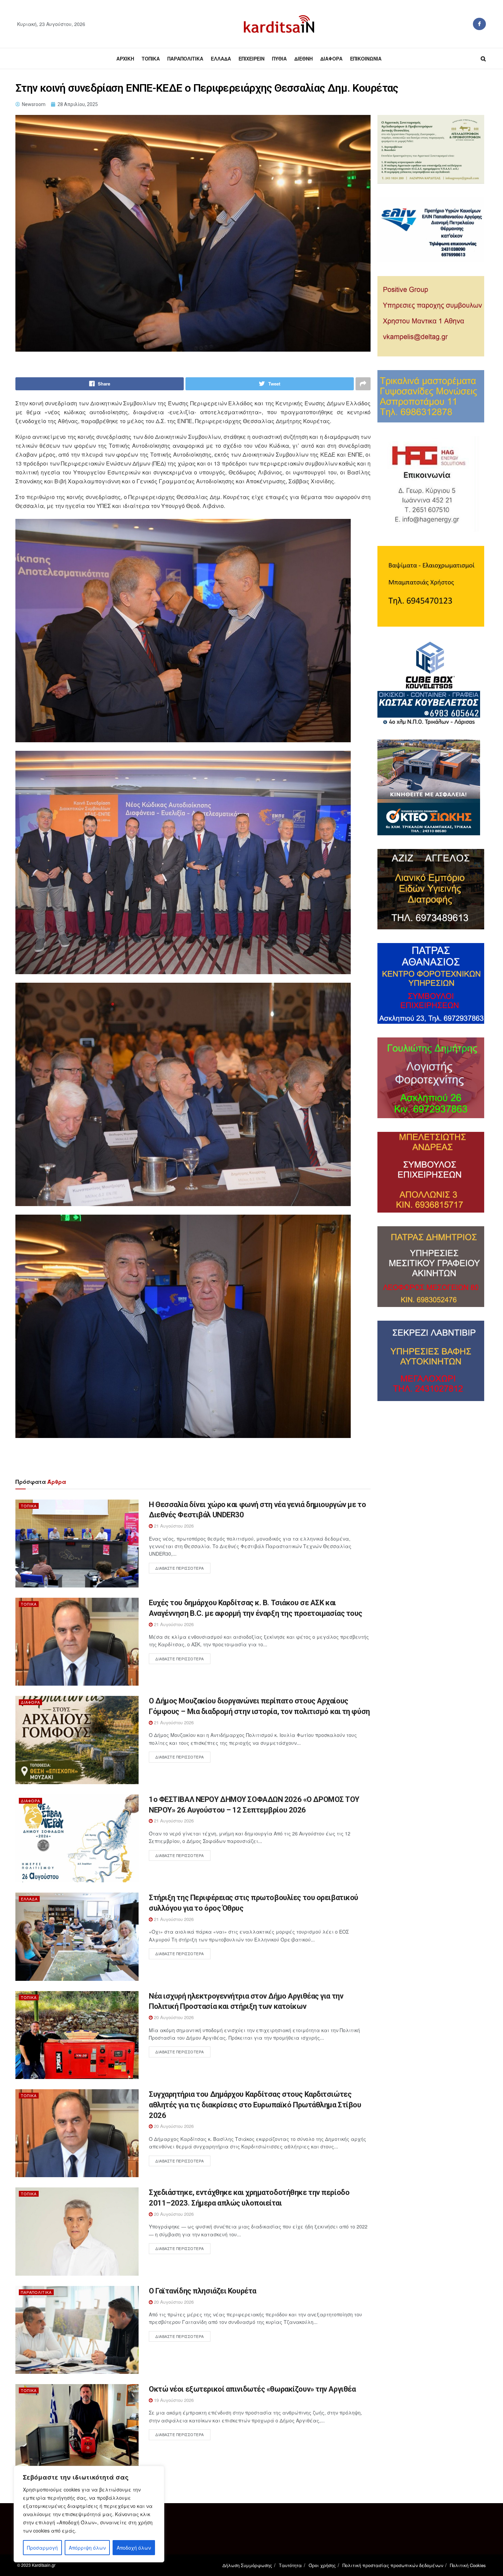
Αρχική (125, 58)
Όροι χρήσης (322, 2565)
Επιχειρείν (251, 58)
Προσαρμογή (42, 2548)
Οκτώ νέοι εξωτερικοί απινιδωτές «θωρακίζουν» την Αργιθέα (252, 2389)
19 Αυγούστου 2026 (173, 2400)
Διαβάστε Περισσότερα (180, 1568)
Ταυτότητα (290, 2565)
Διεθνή (304, 58)
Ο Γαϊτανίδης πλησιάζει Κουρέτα (203, 2291)
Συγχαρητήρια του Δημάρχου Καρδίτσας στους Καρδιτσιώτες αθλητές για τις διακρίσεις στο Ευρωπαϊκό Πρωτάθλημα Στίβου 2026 (255, 2105)
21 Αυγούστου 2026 (173, 1526)
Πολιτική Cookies (468, 2565)
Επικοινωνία (366, 58)
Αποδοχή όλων (134, 2548)
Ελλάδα (221, 58)
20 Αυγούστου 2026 (173, 2017)
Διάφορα (331, 58)
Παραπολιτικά (185, 58)
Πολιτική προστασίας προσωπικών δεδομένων (393, 2565)
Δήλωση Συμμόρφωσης (247, 2565)
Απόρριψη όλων (87, 2548)
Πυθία (279, 58)
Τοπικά (151, 58)
